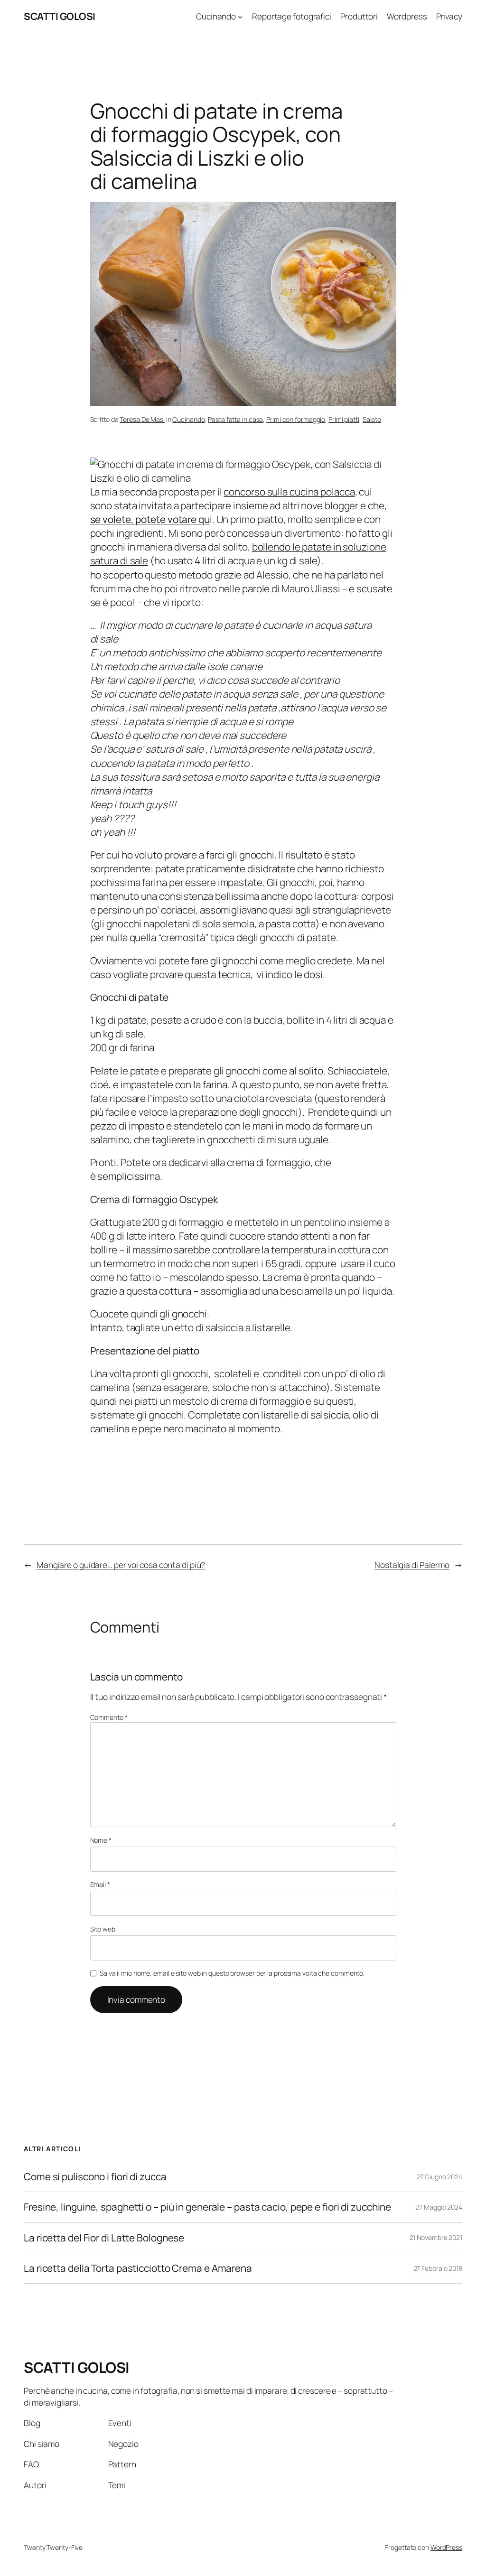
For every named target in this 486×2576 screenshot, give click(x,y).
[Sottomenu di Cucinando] (240, 16)
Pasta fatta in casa (235, 419)
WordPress (446, 2547)
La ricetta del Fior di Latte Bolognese (104, 2238)
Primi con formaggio (296, 419)
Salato (372, 419)
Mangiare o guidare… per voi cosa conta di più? (121, 1565)
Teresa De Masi (142, 419)
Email (100, 1884)
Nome (101, 1840)
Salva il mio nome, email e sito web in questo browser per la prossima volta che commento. (232, 1973)
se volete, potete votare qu (150, 519)
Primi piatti (344, 419)
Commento (109, 1717)
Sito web (103, 1929)
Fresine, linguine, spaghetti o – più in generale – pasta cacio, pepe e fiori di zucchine (207, 2207)
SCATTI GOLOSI (60, 16)
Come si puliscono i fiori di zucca (95, 2177)
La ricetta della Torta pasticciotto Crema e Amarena (138, 2268)
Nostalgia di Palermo (412, 1565)
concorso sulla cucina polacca (289, 492)
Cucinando (188, 419)
